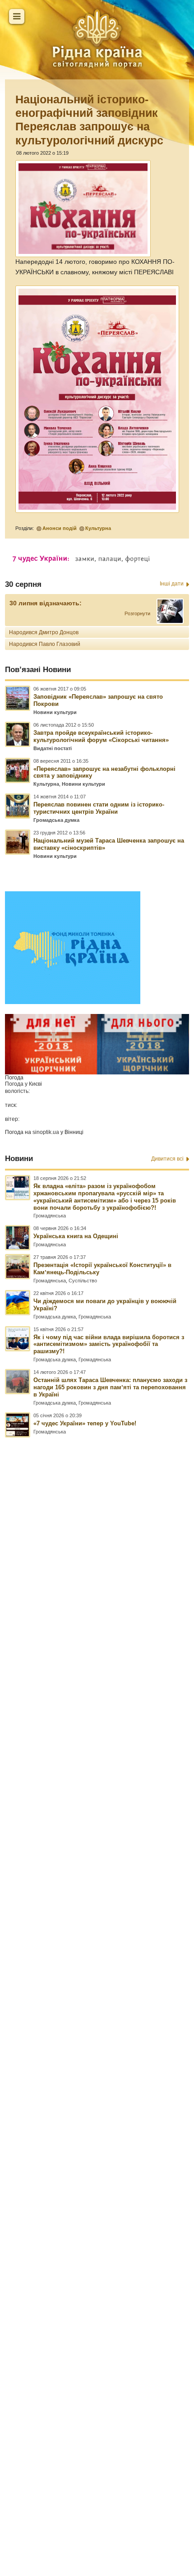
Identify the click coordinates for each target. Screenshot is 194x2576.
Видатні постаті (53, 748)
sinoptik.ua (46, 1132)
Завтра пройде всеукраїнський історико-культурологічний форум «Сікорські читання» (101, 736)
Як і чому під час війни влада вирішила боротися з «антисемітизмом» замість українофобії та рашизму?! (109, 1344)
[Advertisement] (97, 1967)
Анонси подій (60, 528)
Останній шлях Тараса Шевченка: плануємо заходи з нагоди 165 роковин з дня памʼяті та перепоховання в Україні (110, 1387)
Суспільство (83, 1281)
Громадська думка (56, 820)
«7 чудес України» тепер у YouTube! (85, 1423)
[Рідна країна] (97, 38)
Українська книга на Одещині (76, 1236)
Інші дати (172, 584)
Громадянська (50, 1216)
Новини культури (55, 712)
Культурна (98, 528)
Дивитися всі (167, 1159)
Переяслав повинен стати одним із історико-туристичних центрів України (99, 808)
